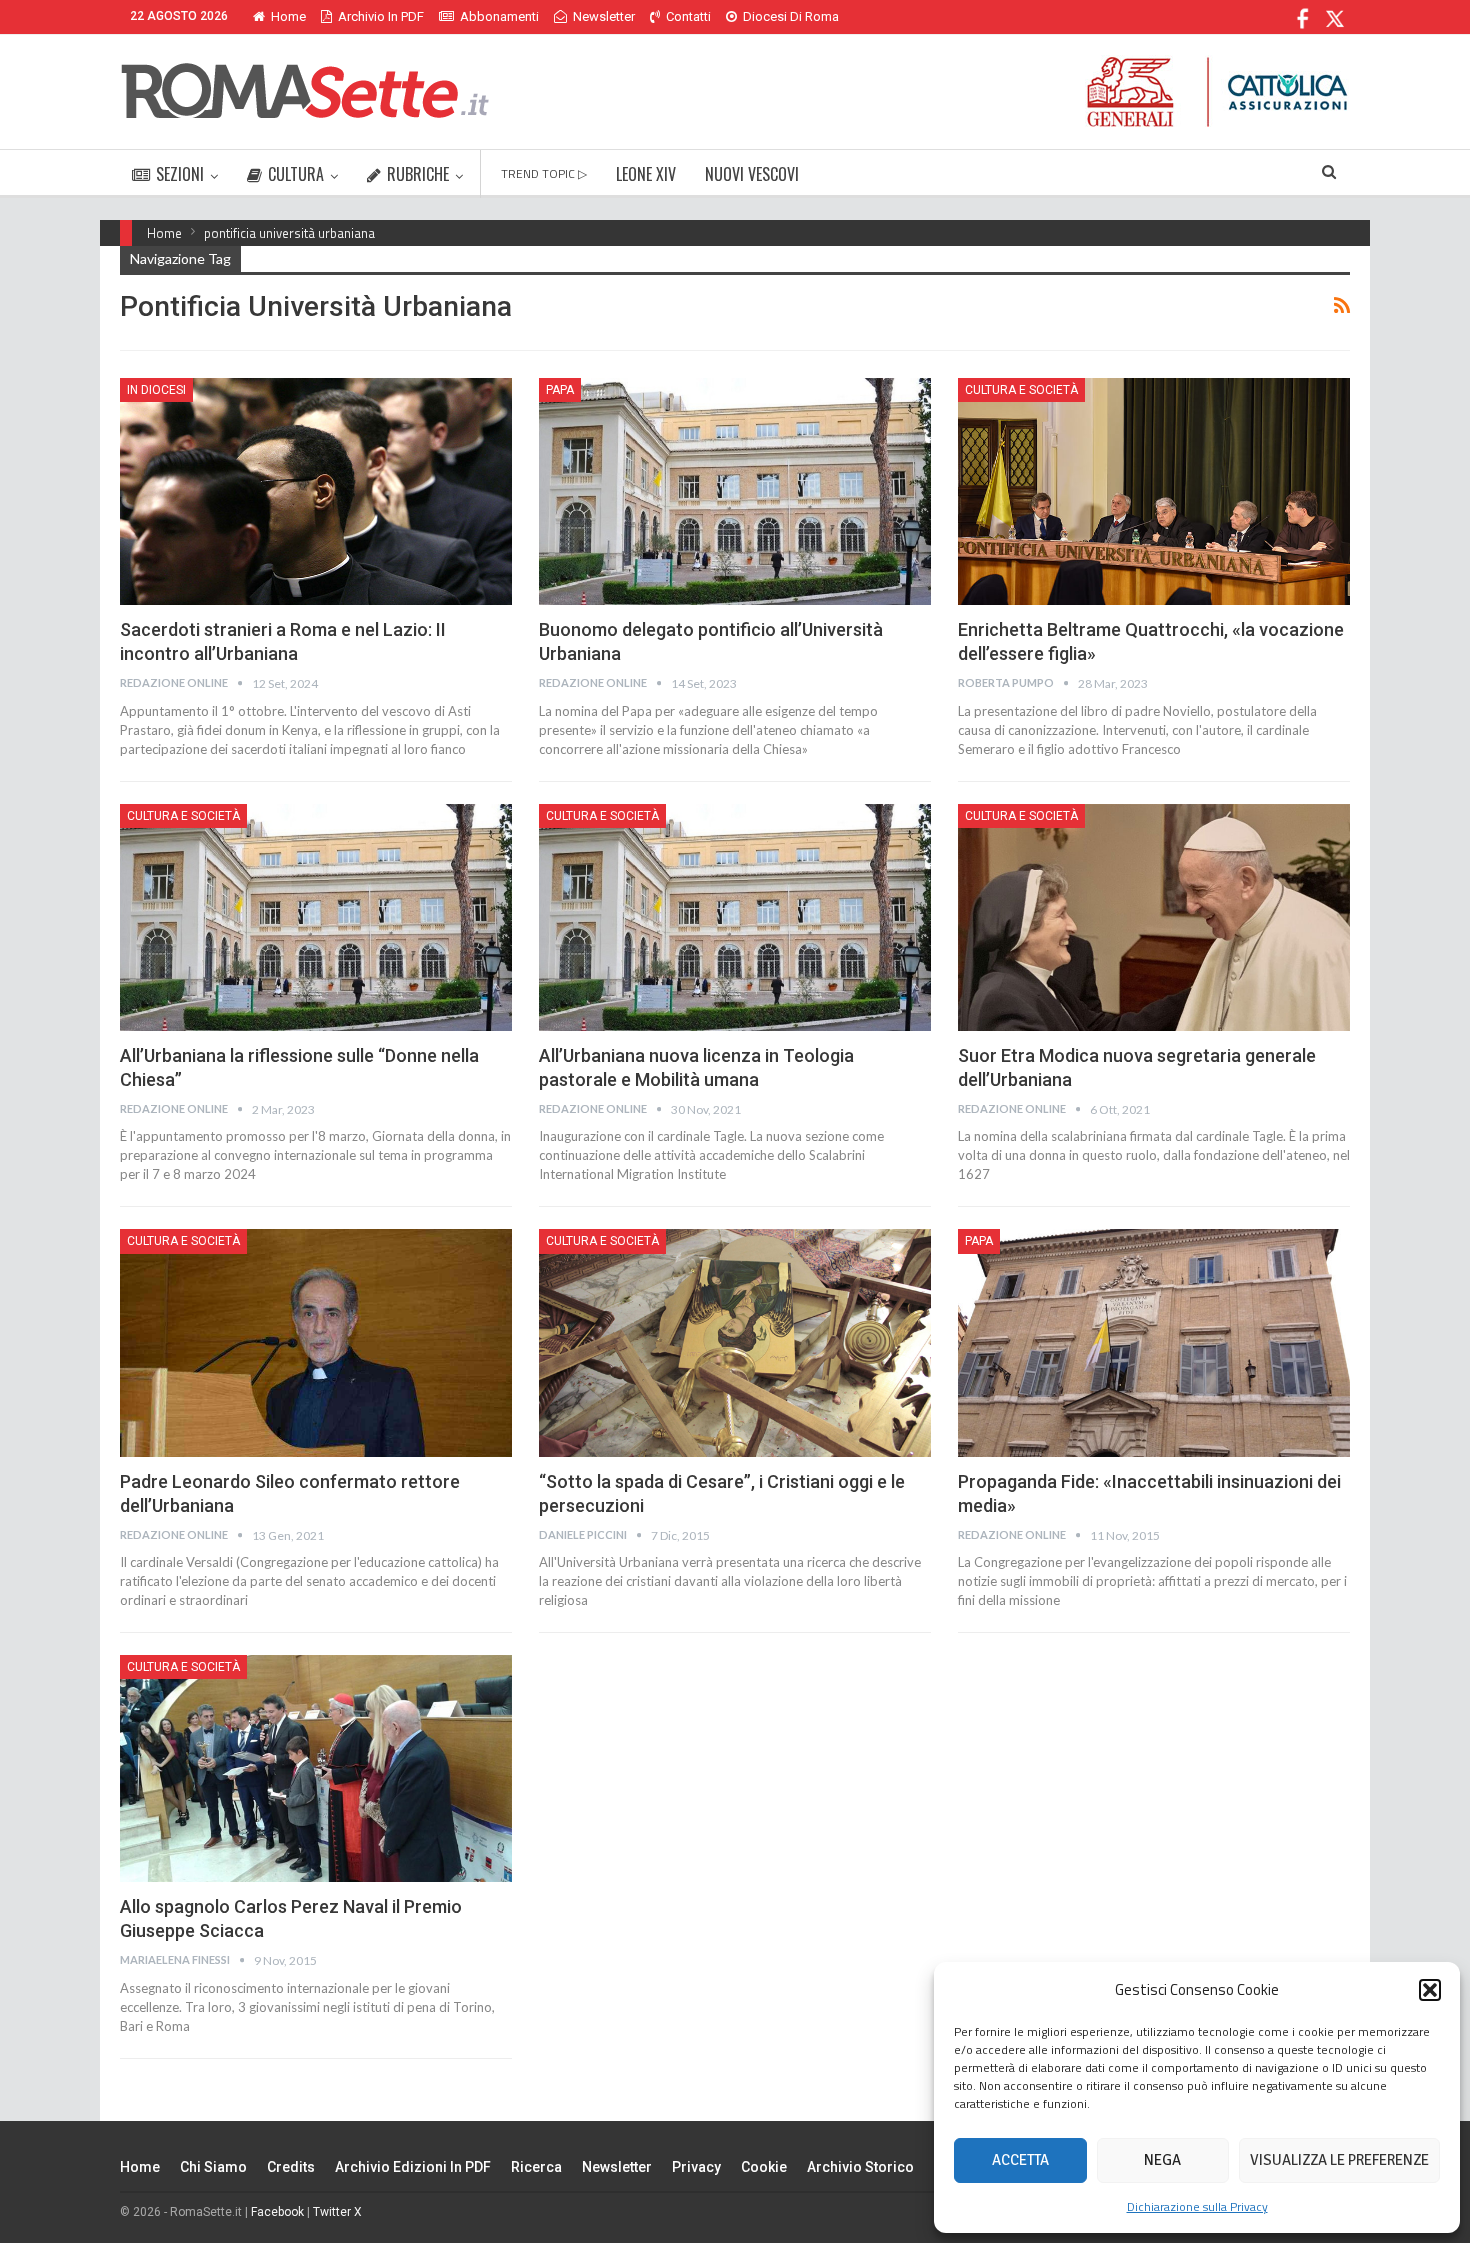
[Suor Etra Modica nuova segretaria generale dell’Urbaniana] (1154, 917)
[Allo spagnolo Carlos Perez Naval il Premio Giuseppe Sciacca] (316, 1768)
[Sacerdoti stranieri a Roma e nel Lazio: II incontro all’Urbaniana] (316, 491)
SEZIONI (180, 174)
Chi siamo (213, 2167)
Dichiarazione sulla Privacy (1197, 2206)
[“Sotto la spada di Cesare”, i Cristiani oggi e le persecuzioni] (735, 1342)
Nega (1162, 2160)
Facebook (277, 2212)
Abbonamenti (499, 16)
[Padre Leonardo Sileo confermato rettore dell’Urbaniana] (316, 1342)
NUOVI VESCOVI (752, 174)
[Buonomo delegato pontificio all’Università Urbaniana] (735, 491)
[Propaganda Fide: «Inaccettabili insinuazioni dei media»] (1154, 1342)
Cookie (764, 2167)
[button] (1430, 1990)
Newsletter (604, 16)
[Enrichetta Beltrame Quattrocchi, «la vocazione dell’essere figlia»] (1154, 491)
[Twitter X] (1334, 16)
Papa (560, 390)
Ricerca (536, 2167)
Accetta (1020, 2160)
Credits (291, 2167)
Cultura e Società (1021, 390)
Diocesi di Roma (791, 16)
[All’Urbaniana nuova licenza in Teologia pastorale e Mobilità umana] (735, 917)
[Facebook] (1303, 16)
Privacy (696, 2167)
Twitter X (337, 2212)
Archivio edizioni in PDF (413, 2167)
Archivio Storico (860, 2167)
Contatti (688, 16)
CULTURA (296, 174)
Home (288, 16)
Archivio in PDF (381, 16)
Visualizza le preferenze (1339, 2160)
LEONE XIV (646, 174)
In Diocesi (156, 390)
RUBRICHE (418, 174)
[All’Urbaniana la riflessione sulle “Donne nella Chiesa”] (316, 917)
